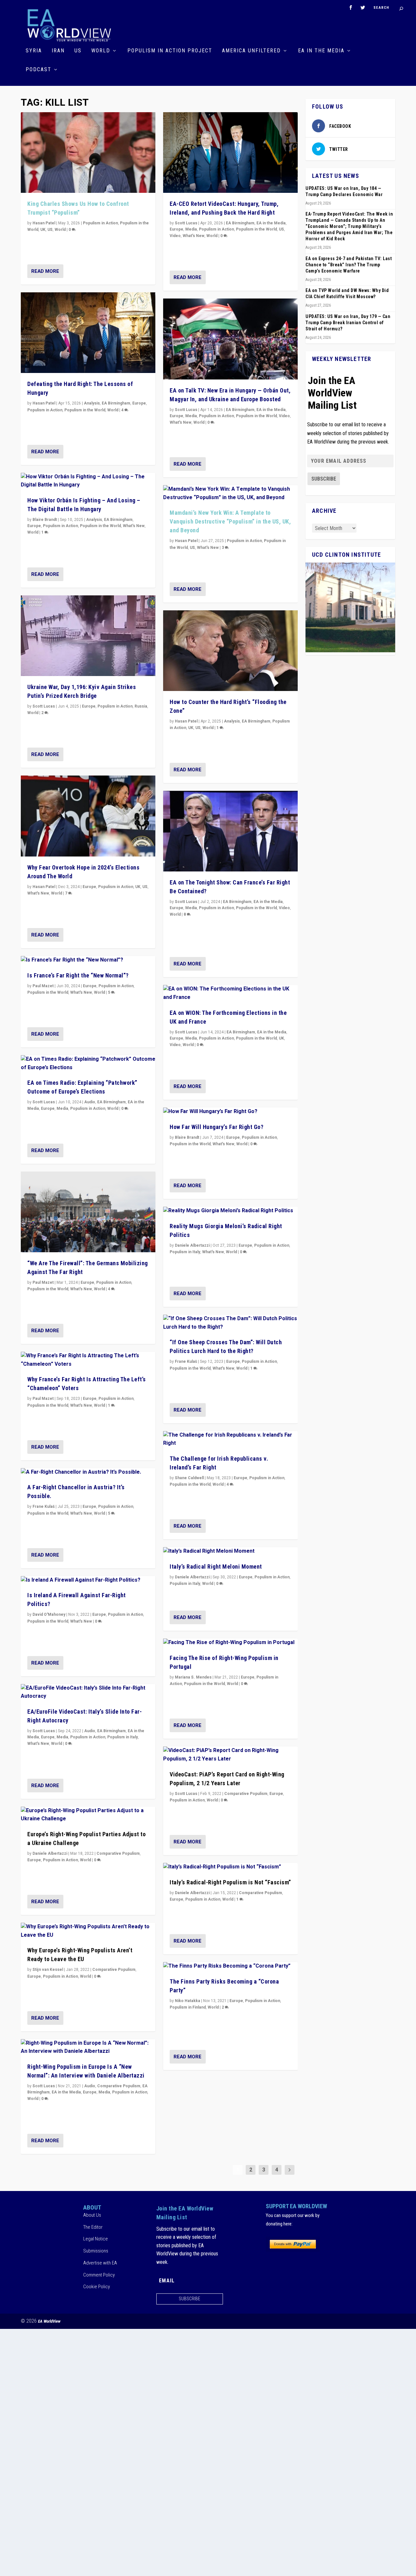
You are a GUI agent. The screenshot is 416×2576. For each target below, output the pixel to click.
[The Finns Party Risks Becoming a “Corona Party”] (230, 1966)
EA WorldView (49, 2321)
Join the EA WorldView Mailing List (332, 393)
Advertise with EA (100, 2263)
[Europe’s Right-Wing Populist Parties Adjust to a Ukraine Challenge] (88, 1815)
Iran (58, 51)
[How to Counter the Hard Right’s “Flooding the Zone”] (230, 651)
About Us (92, 2215)
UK (43, 230)
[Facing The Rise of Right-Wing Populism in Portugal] (230, 1643)
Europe (139, 403)
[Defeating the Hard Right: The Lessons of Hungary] (88, 333)
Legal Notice (96, 2239)
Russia (141, 706)
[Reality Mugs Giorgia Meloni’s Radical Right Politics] (230, 1211)
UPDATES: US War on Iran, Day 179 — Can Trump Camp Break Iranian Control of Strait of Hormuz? (348, 323)
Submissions (96, 2251)
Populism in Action (100, 223)
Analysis (92, 403)
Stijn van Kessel (48, 1970)
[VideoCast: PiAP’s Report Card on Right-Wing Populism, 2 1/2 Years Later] (230, 1755)
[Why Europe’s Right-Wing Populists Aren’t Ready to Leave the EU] (88, 1931)
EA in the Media (321, 51)
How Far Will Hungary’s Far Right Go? (216, 1127)
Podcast (39, 70)
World (101, 51)
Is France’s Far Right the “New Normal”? (78, 975)
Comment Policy (99, 2275)
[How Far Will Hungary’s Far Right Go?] (230, 1112)
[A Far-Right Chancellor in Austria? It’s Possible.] (88, 1472)
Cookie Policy (97, 2287)
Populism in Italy (123, 1737)
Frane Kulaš (44, 1507)
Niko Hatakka (188, 2001)
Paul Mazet (43, 986)
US (78, 51)
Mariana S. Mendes (193, 1677)
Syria (34, 51)
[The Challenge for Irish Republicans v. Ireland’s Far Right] (230, 1439)
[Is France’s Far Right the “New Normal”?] (88, 960)
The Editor (93, 2227)
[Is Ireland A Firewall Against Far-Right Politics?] (88, 1580)
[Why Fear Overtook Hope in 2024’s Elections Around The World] (88, 816)
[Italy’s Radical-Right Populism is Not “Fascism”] (230, 1867)
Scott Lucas (44, 706)
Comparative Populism (118, 1853)
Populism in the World (85, 410)
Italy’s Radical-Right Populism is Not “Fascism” (230, 1882)
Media (62, 1109)
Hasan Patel (44, 223)
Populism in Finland (188, 2007)
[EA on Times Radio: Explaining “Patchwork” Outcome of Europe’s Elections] (88, 1063)
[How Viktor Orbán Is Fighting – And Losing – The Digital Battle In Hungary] (88, 481)
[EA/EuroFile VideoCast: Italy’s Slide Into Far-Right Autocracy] (88, 1692)
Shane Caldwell (189, 1478)
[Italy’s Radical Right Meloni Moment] (230, 1551)
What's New (134, 526)
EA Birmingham (116, 403)
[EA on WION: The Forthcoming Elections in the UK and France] (230, 993)
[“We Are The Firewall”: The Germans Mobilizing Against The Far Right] (88, 1212)
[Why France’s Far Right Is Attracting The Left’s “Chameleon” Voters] (88, 1360)
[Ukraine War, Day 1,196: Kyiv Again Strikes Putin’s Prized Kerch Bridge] (88, 636)
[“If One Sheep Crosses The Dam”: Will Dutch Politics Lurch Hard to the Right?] (230, 1323)
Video (175, 236)
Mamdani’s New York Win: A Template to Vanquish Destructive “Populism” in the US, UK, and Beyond (230, 521)
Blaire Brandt (45, 520)
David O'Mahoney (49, 1614)
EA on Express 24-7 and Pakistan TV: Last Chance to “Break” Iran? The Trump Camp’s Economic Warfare (349, 265)
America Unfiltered (251, 51)
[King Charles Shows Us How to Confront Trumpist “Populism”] (88, 153)
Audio (90, 1102)
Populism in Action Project (170, 51)
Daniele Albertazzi (50, 1853)
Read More (45, 271)
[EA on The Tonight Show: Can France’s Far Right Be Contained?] (230, 831)
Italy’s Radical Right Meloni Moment (216, 1567)
